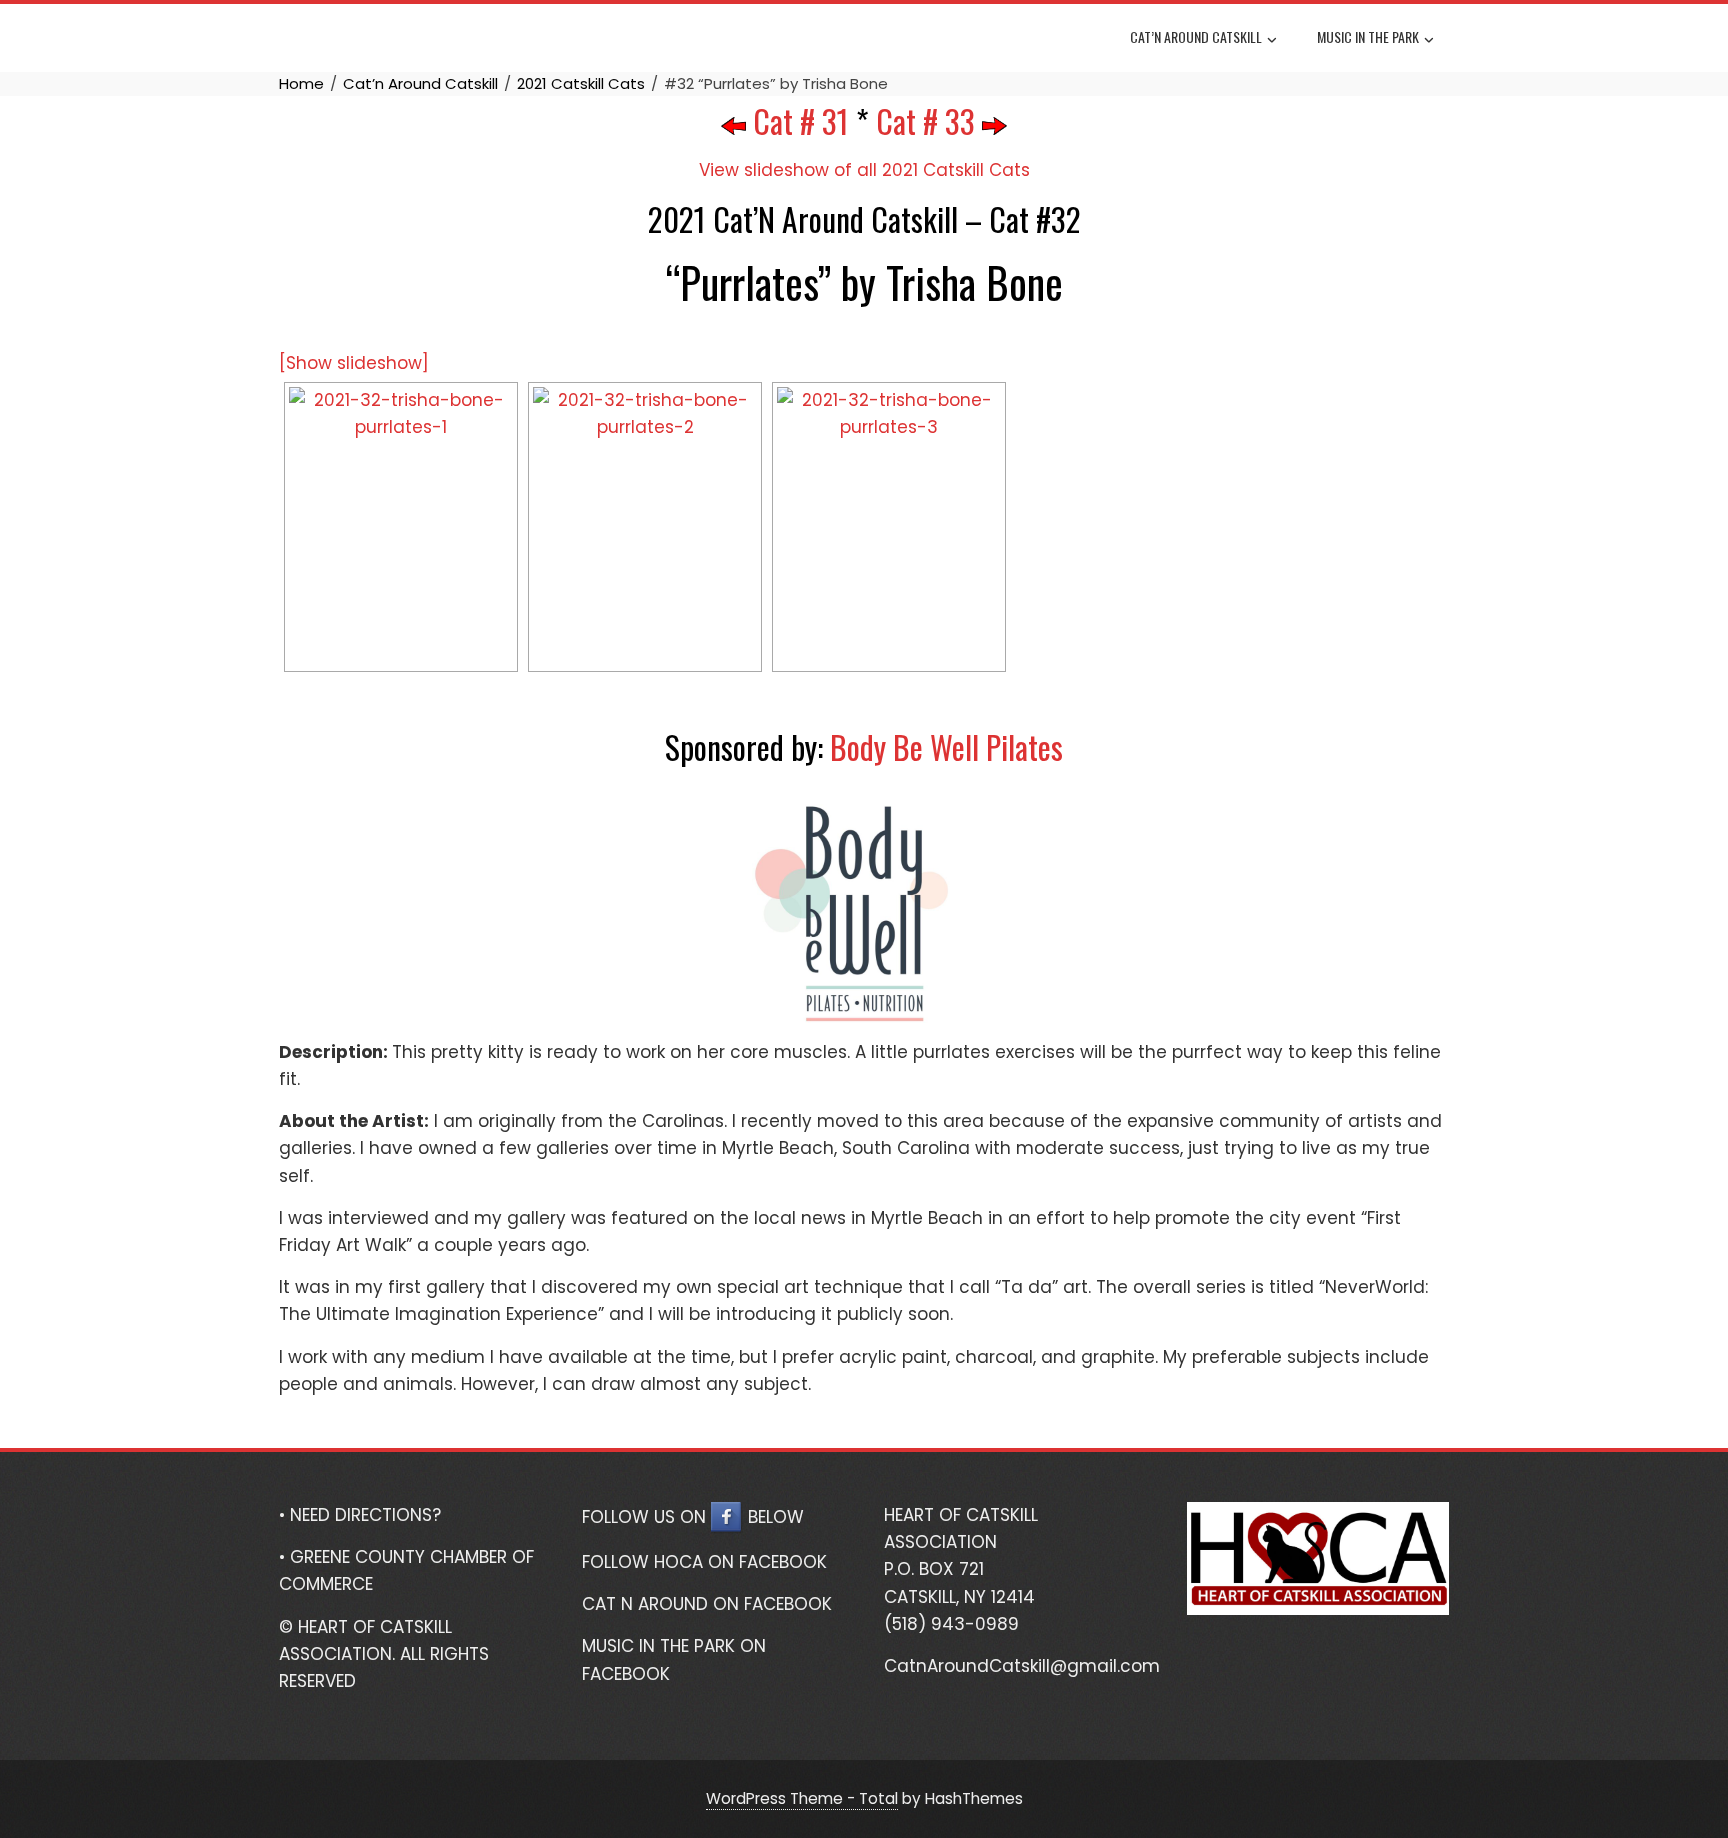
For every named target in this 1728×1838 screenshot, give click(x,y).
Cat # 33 (929, 120)
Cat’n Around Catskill (1196, 36)
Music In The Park (1368, 36)
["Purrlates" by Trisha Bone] (401, 527)
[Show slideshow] (354, 363)
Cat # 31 (797, 120)
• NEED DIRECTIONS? (360, 1515)
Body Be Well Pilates (946, 746)
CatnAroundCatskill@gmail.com (1022, 1666)
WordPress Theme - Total (802, 1798)
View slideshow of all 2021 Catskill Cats (864, 170)
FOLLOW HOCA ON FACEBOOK (704, 1562)
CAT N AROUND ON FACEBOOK (707, 1604)
